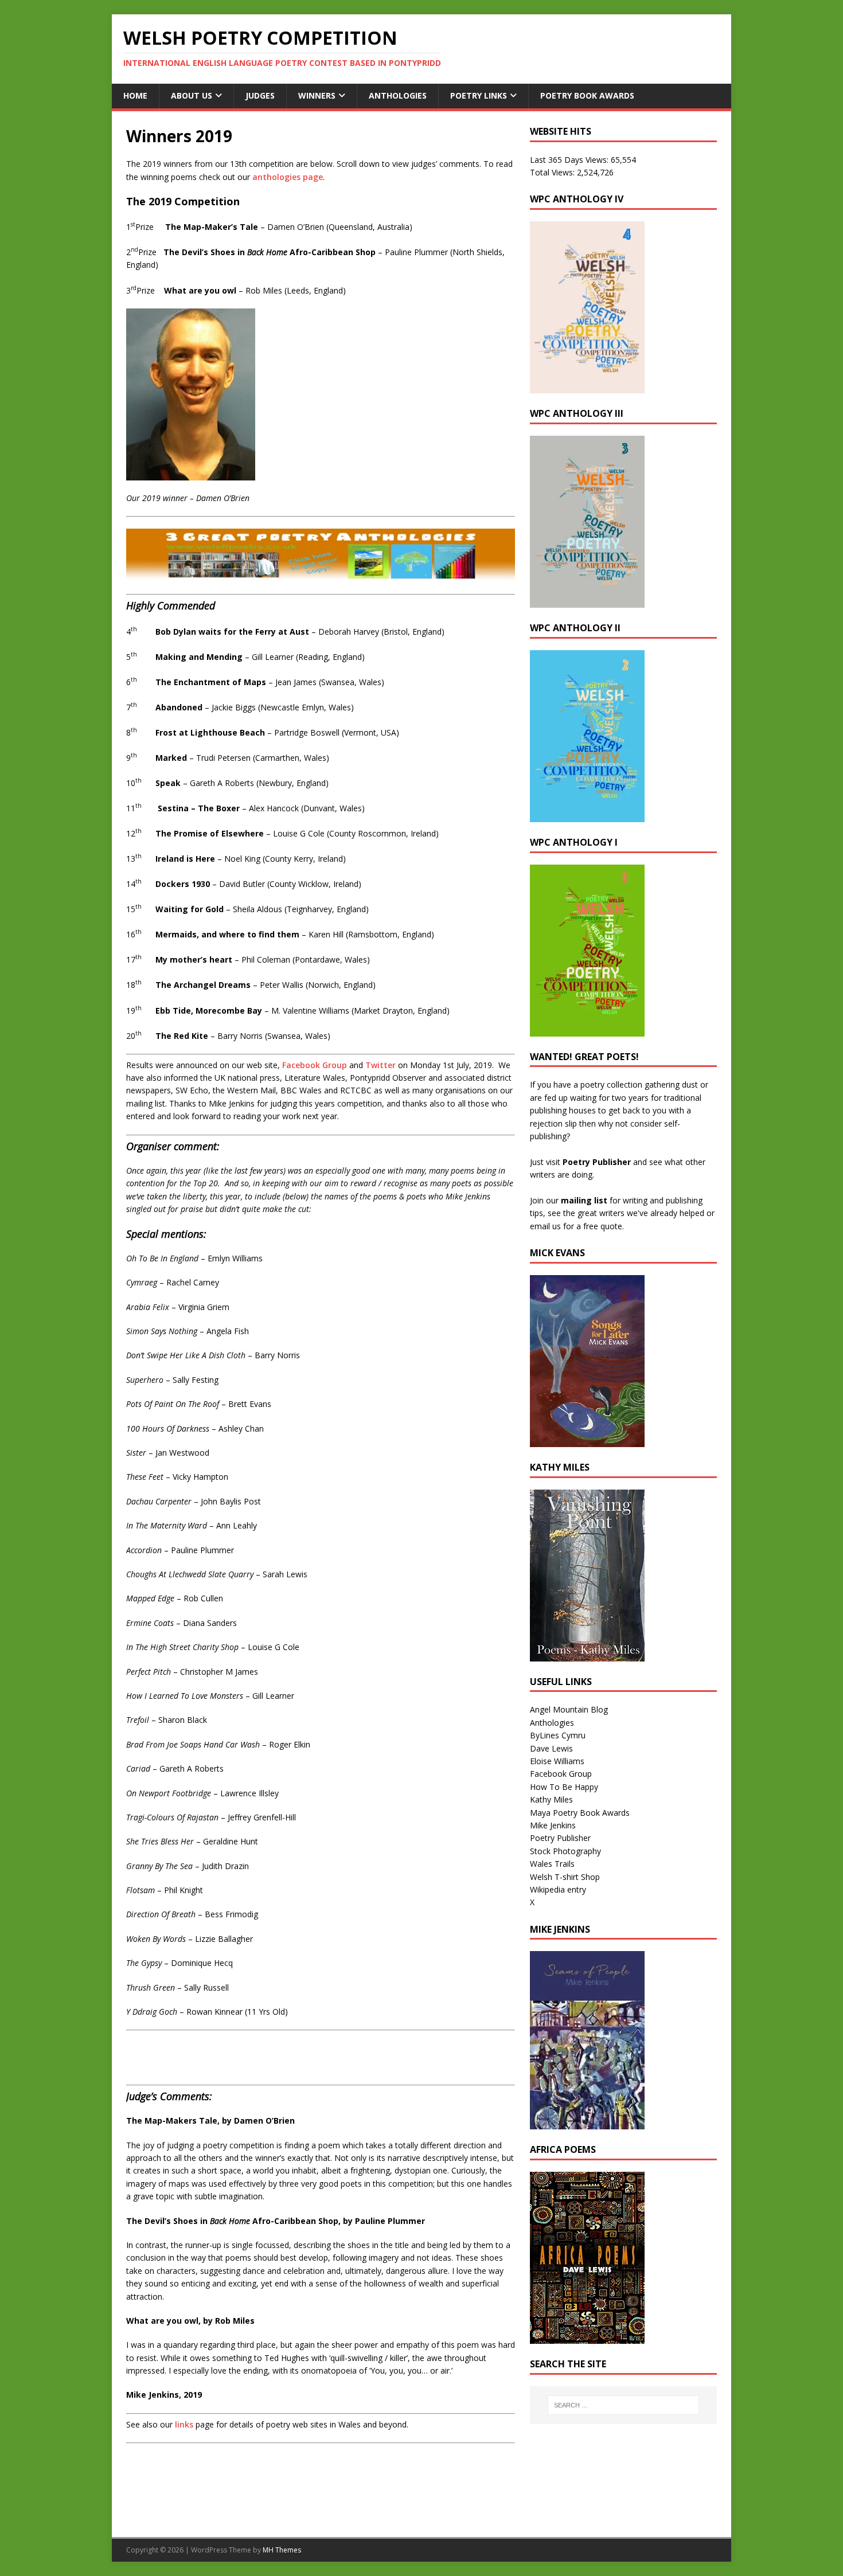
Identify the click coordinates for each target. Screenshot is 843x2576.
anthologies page (288, 177)
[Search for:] (623, 2405)
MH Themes (282, 2550)
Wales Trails (552, 1864)
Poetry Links (479, 95)
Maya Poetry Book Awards (580, 1813)
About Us (192, 95)
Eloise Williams (557, 1761)
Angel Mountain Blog (569, 1709)
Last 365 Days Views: (570, 160)
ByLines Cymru (558, 1735)
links (184, 2424)
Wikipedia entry (558, 1889)
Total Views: (553, 172)
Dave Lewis (551, 1748)
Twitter (380, 1065)
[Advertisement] (260, 2491)
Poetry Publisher (597, 1162)
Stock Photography (565, 1851)
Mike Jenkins (553, 1825)
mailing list (584, 1200)
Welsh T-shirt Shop (565, 1877)
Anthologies (398, 95)
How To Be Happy (564, 1787)
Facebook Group (315, 1065)
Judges (260, 95)
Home (135, 95)
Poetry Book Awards (587, 95)
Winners (317, 95)
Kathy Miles (551, 1799)
